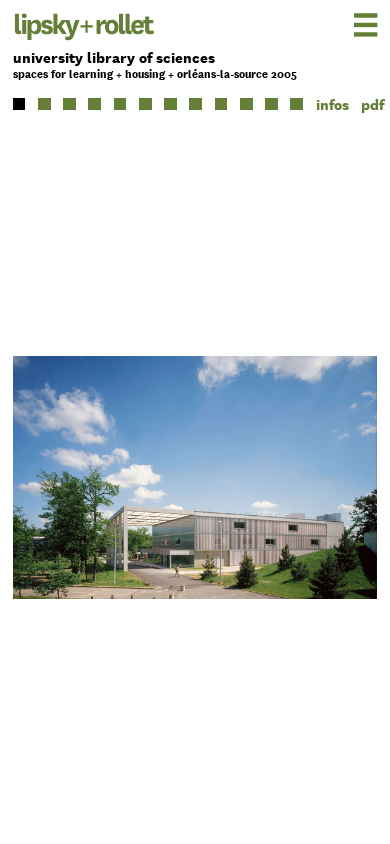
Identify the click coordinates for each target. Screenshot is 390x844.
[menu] (337, 24)
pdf (372, 104)
